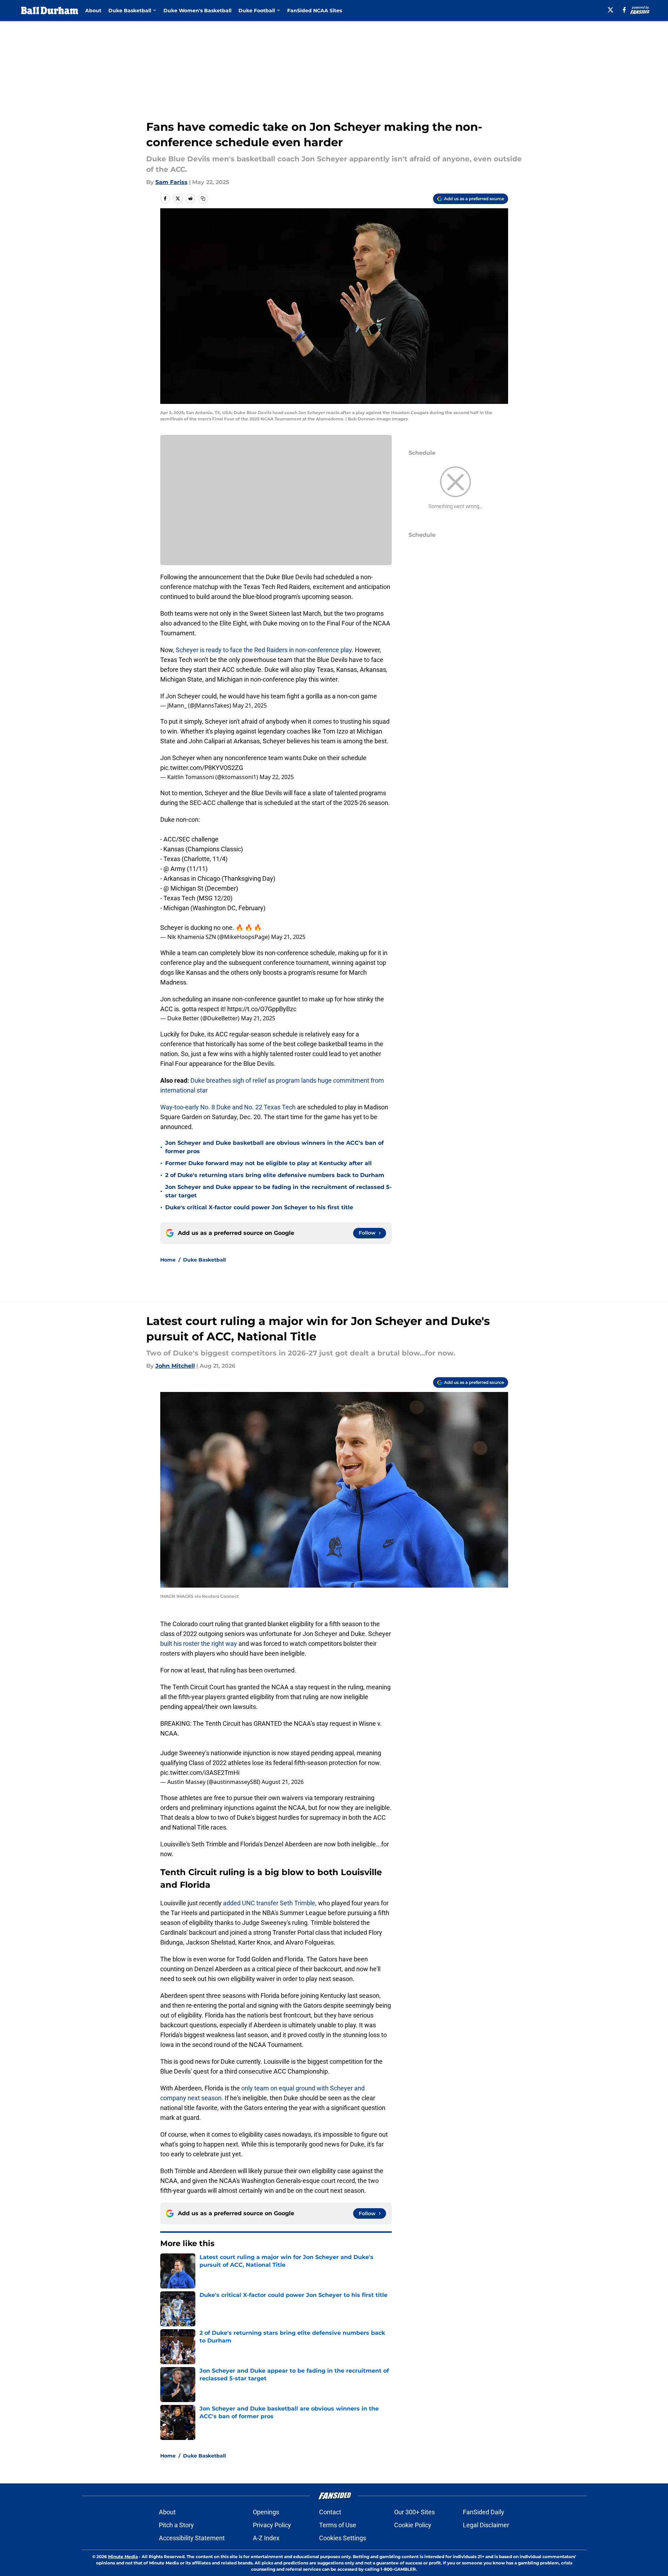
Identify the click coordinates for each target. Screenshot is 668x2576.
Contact (330, 2512)
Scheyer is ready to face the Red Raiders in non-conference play (263, 650)
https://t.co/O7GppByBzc (262, 1009)
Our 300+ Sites (414, 2512)
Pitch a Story (176, 2525)
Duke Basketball (204, 1260)
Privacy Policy (272, 2525)
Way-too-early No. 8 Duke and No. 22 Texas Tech (228, 1107)
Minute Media (123, 2557)
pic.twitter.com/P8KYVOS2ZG (202, 768)
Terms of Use (338, 2525)
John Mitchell (175, 1366)
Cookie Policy (413, 2525)
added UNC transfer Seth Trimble (268, 1903)
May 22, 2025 (277, 777)
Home (168, 1260)
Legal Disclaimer (486, 2525)
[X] (610, 10)
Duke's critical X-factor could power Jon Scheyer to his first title (259, 1207)
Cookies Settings (343, 2538)
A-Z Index (266, 2538)
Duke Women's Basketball (197, 11)
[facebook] (624, 10)
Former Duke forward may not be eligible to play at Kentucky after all (268, 1163)
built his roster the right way (199, 1644)
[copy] (203, 198)
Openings (266, 2512)
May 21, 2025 (250, 705)
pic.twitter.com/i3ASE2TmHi (200, 1773)
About (93, 11)
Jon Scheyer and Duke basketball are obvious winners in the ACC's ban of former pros (274, 1147)
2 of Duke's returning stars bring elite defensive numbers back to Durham (275, 1175)
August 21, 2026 (283, 1782)
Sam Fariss (171, 182)
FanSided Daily (484, 2512)
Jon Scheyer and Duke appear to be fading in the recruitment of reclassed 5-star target (278, 1191)
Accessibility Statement (192, 2538)
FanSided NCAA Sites (315, 11)
